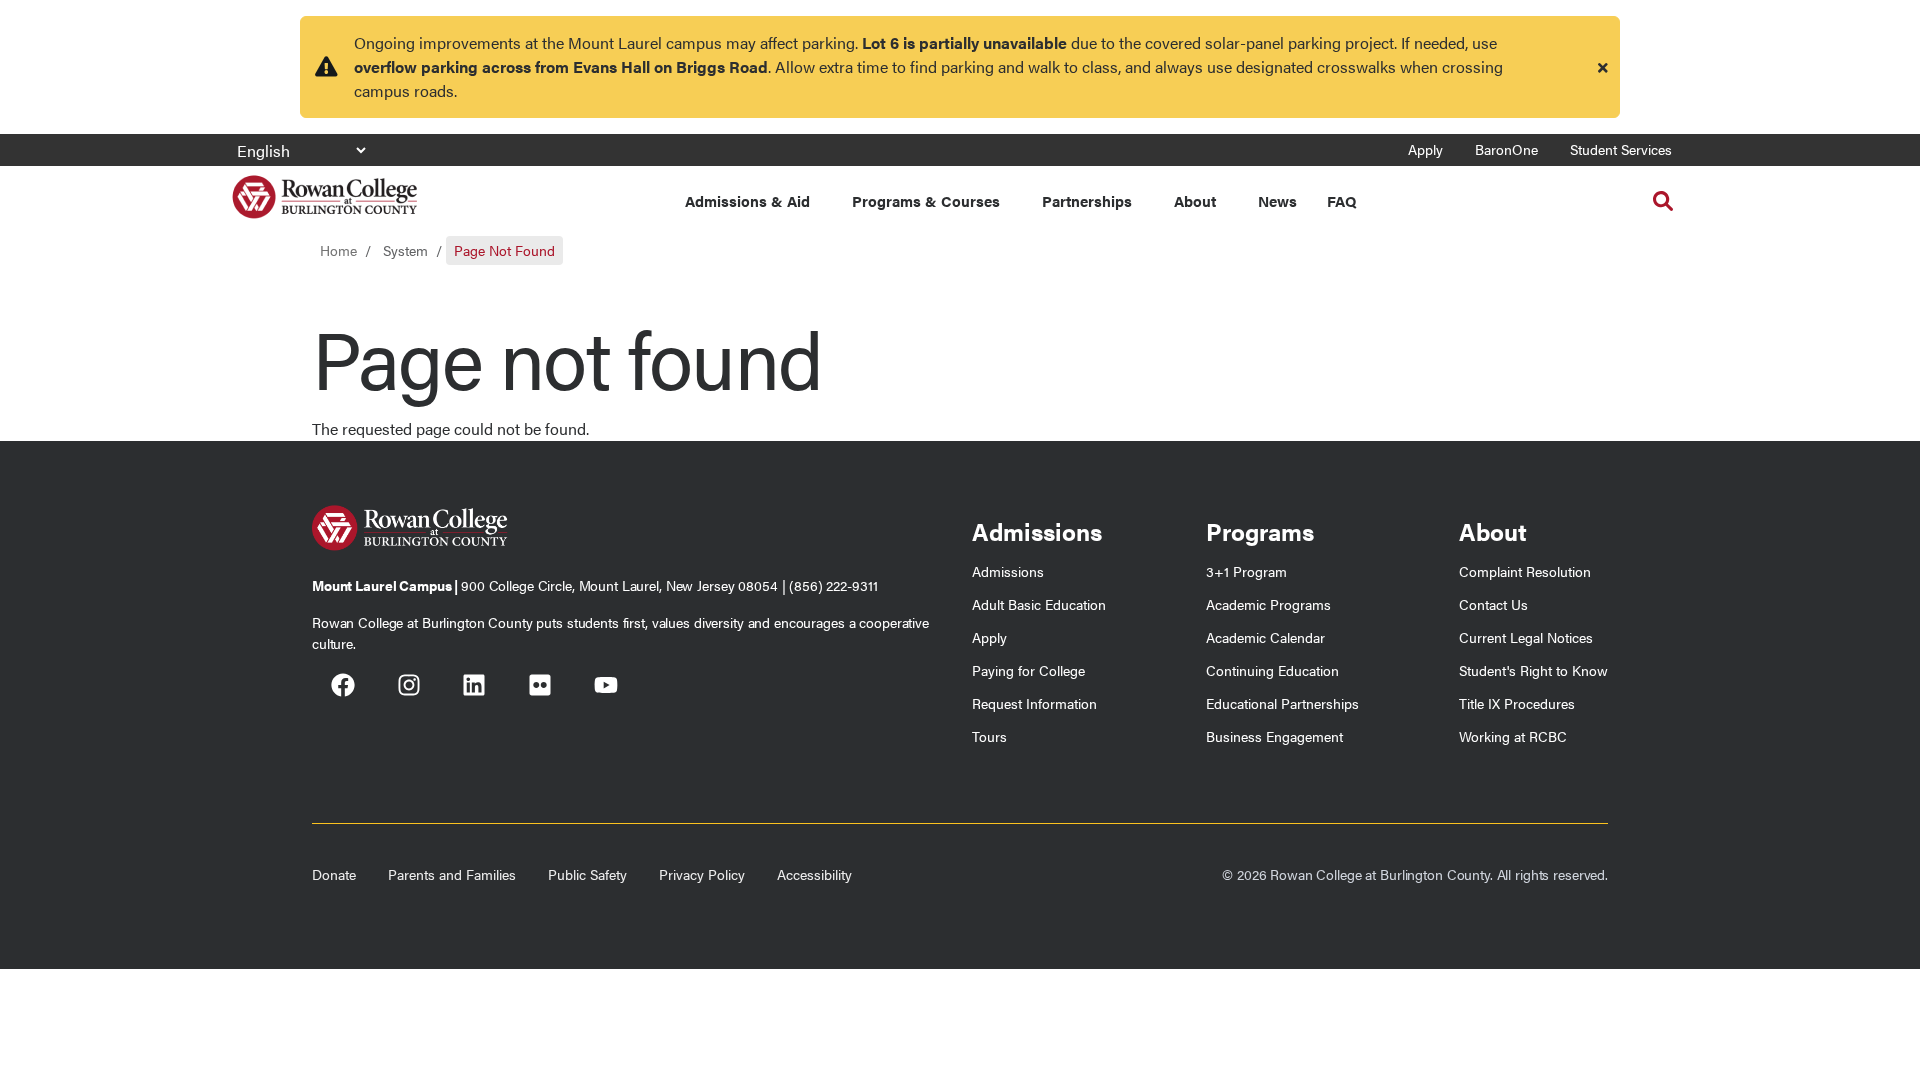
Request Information (1034, 703)
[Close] (1603, 67)
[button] (1663, 201)
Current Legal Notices (1526, 637)
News (1277, 200)
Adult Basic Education (1039, 604)
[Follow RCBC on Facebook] (343, 688)
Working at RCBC (1513, 736)
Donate (334, 874)
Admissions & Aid (747, 200)
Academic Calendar (1265, 637)
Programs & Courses (926, 200)
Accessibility (814, 874)
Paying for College (1028, 670)
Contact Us (1493, 604)
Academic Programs (1268, 604)
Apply (1425, 149)
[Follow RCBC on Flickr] (540, 688)
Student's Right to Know (1533, 670)
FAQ (1341, 200)
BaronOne (1506, 149)
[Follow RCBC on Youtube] (606, 688)
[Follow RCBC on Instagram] (409, 688)
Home (338, 250)
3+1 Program (1246, 571)
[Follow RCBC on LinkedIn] (474, 688)
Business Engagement (1274, 736)
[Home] (324, 189)
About (1195, 200)
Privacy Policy (702, 874)
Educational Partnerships (1282, 703)
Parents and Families (452, 874)
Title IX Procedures (1517, 703)
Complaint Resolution (1525, 571)
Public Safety (587, 874)
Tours (989, 736)
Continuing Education (1272, 670)
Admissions (1008, 571)
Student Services (1621, 149)
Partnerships (1087, 200)
